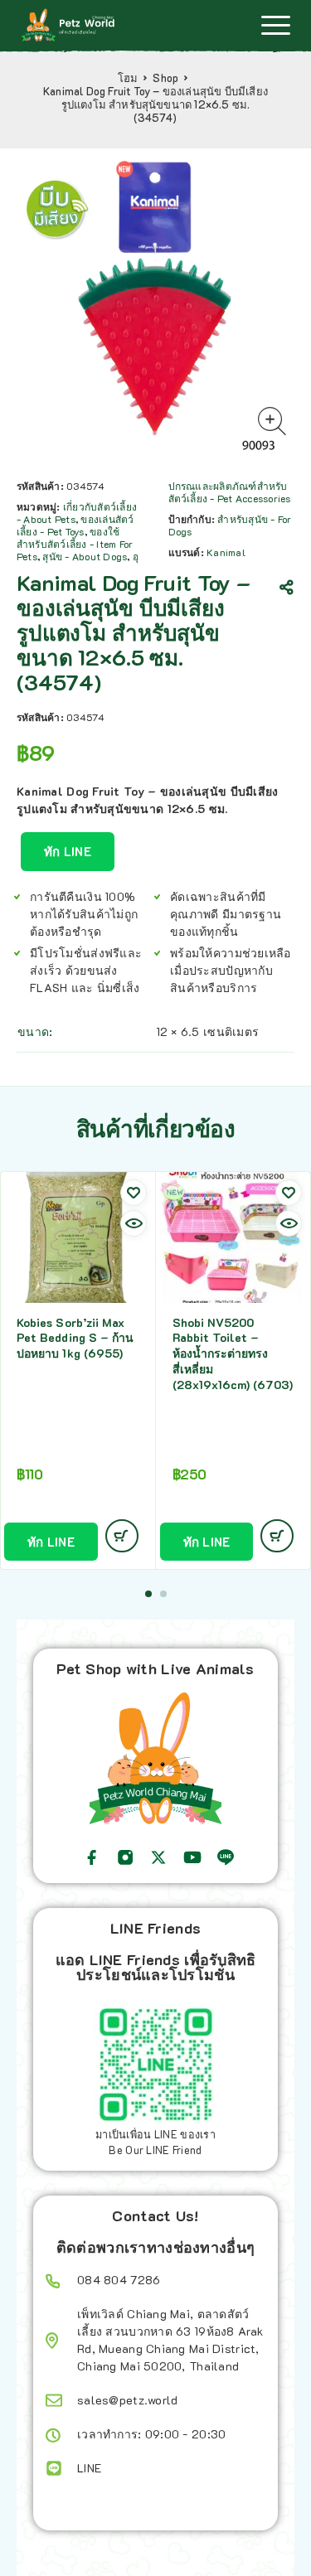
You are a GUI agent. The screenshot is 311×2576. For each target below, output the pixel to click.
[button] (148, 1594)
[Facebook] (92, 1857)
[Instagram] (125, 1857)
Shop (165, 78)
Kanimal (226, 552)
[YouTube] (192, 1857)
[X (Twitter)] (158, 1857)
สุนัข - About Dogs (85, 556)
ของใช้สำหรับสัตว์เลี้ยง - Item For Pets (75, 544)
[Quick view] (134, 1223)
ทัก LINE (68, 851)
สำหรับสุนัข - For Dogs (230, 525)
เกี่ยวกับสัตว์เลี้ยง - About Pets (77, 513)
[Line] (226, 1857)
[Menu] (275, 25)
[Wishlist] (134, 1193)
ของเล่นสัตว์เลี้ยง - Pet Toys (75, 525)
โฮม (128, 78)
